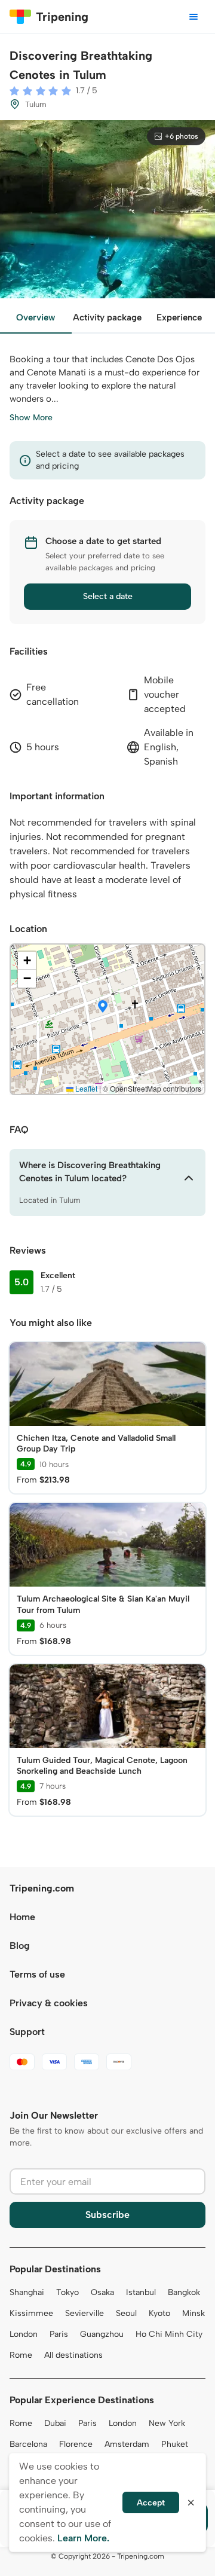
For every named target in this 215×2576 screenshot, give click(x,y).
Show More (31, 418)
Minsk (193, 2313)
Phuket (175, 2444)
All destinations (73, 2355)
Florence (76, 2444)
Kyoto (159, 2313)
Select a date (108, 596)
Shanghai (27, 2292)
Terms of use (37, 1974)
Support (27, 2032)
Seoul (126, 2313)
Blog (20, 1946)
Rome (21, 2355)
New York (167, 2423)
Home (22, 1917)
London (24, 2334)
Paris (59, 2334)
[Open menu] (193, 17)
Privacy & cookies (49, 2003)
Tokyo (67, 2292)
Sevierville (85, 2313)
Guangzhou (102, 2334)
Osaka (102, 2292)
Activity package (107, 317)
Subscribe (107, 2215)
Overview (36, 317)
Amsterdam (127, 2444)
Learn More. (83, 2538)
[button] (103, 1007)
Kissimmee (31, 2313)
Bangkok (184, 2292)
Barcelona (28, 2444)
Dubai (55, 2423)
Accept (151, 2503)
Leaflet (85, 1088)
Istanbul (141, 2292)
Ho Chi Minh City (169, 2334)
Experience (179, 317)
